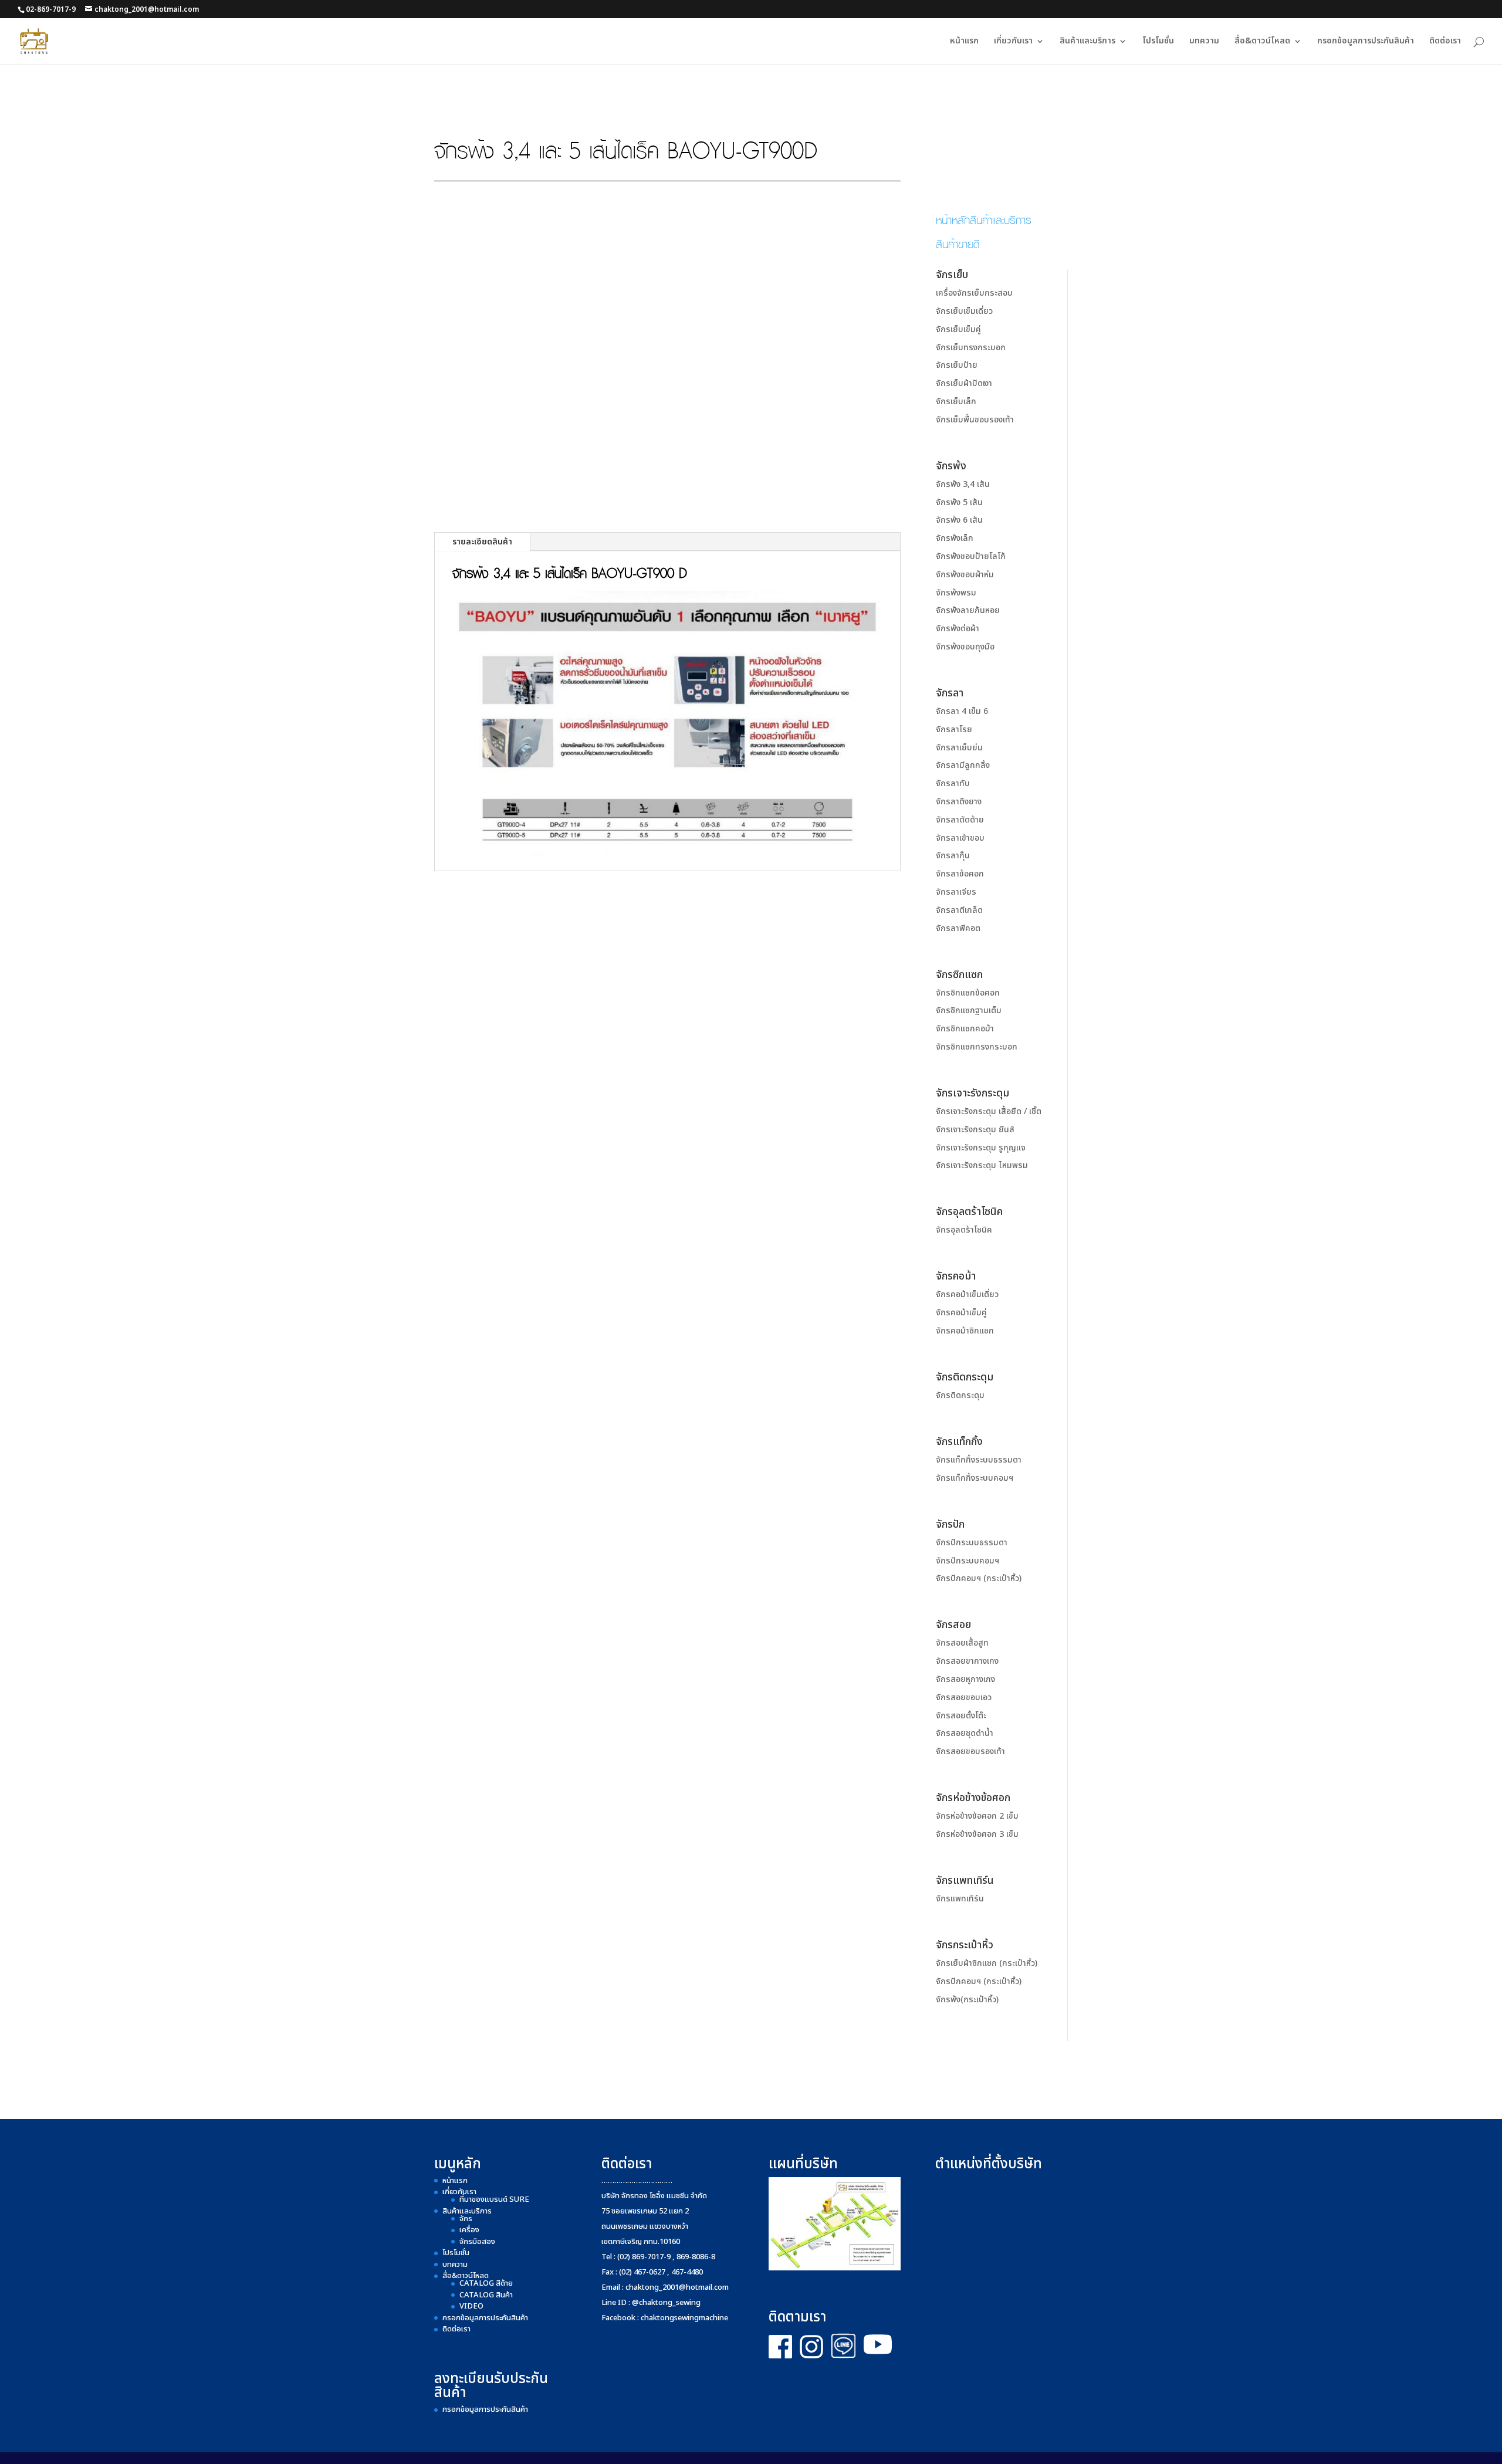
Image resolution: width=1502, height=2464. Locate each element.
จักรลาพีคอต (958, 928)
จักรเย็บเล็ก (956, 402)
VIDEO (471, 2306)
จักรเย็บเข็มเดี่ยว (964, 311)
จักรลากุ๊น (953, 856)
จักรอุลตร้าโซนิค (964, 1230)
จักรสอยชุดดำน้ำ (965, 1733)
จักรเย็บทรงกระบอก (971, 348)
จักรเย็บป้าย (957, 365)
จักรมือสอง (477, 2242)
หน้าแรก (964, 42)
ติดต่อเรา (1445, 42)
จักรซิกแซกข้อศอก (968, 993)
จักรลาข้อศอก (960, 874)
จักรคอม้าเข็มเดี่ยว (967, 1294)
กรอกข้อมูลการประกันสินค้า (1366, 42)
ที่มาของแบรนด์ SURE (494, 2199)
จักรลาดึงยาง (959, 802)
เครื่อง (469, 2230)
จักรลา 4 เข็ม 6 (962, 711)
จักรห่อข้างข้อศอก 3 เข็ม (977, 1834)
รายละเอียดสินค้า (482, 542)
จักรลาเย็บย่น (959, 748)
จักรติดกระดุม (960, 1395)
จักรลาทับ (953, 783)
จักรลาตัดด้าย (960, 820)
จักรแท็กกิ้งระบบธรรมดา (979, 1460)
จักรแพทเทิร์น (960, 1899)
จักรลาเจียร (956, 892)
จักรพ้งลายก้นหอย (968, 610)
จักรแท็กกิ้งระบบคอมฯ (975, 1478)
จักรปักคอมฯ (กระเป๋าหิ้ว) (979, 1578)
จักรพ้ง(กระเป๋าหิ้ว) (967, 2000)
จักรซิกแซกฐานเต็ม (969, 1011)
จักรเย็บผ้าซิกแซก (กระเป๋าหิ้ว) (987, 1963)
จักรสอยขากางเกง (967, 1661)
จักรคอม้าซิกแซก (965, 1331)
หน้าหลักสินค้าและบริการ (984, 219)
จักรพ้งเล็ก (955, 538)
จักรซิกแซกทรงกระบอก (977, 1047)
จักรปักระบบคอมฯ (967, 1561)
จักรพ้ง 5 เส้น (959, 502)
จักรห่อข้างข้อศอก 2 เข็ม (977, 1816)
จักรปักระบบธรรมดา (972, 1543)
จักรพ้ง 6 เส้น (959, 520)
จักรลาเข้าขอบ (960, 838)
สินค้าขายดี (958, 243)
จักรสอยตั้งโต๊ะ (961, 1716)
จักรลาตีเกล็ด (959, 910)
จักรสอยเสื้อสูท (962, 1643)
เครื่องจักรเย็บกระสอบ (974, 293)
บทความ (1204, 42)
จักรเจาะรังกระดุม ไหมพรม (982, 1165)
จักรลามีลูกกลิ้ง (963, 765)
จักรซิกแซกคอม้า (965, 1029)
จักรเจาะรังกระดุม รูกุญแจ (981, 1148)
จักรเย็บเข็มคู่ (958, 329)
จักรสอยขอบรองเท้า (970, 1751)
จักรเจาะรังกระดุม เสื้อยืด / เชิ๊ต (989, 1111)
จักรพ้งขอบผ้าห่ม (965, 575)
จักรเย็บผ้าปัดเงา (964, 383)
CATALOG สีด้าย (486, 2283)
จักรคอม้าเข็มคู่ (961, 1313)
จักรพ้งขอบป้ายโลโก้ (971, 556)
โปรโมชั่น (1158, 42)
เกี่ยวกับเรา (1013, 42)
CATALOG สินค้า (486, 2295)
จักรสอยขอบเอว (964, 1698)
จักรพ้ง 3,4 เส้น (963, 484)
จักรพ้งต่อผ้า (958, 629)
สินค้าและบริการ (1087, 42)
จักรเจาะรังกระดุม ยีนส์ (975, 1130)
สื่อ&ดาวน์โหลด (1262, 42)
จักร (466, 2219)
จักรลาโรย (954, 730)
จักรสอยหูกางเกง (965, 1679)
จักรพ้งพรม (956, 593)
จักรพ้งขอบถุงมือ (965, 647)
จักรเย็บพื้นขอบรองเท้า (975, 420)
